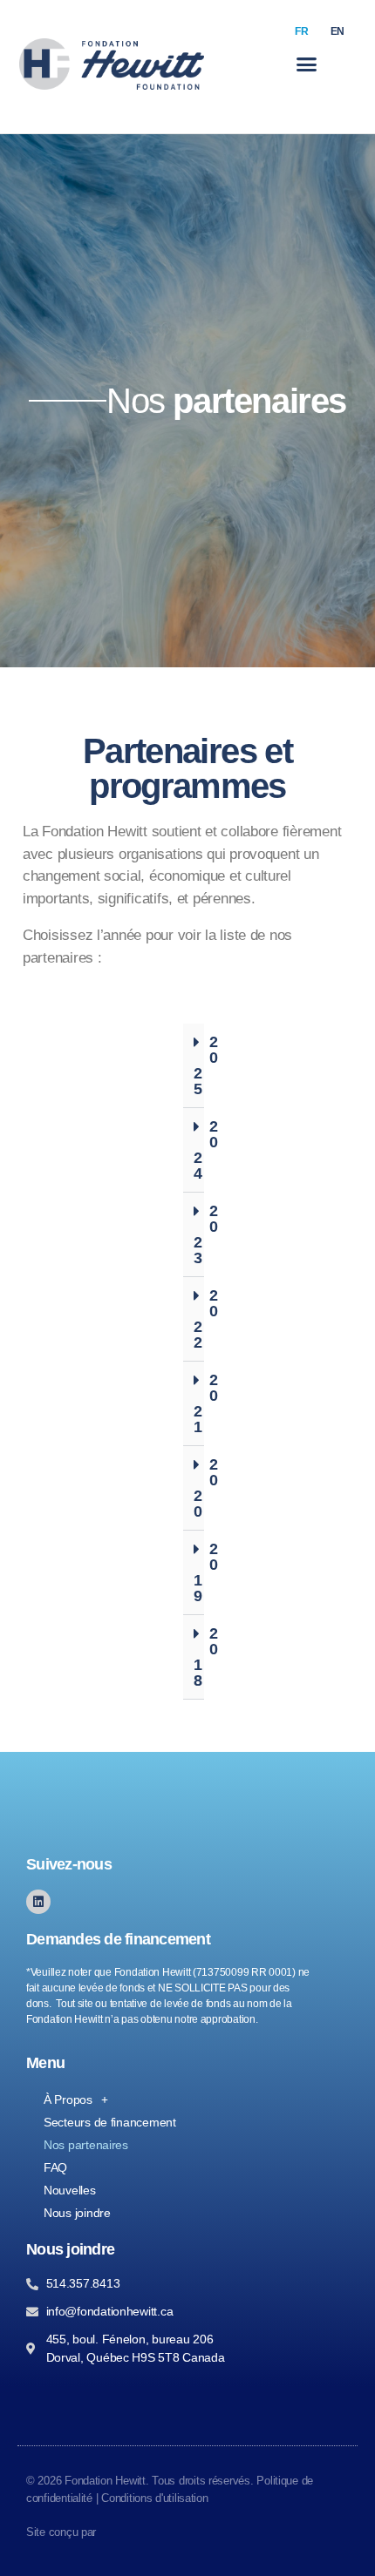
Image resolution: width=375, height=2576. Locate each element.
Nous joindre (77, 2213)
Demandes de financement (118, 1939)
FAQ (55, 2167)
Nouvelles (70, 2190)
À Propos (68, 2099)
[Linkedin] (38, 1902)
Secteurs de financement (110, 2122)
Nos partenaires (86, 2145)
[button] (307, 64)
